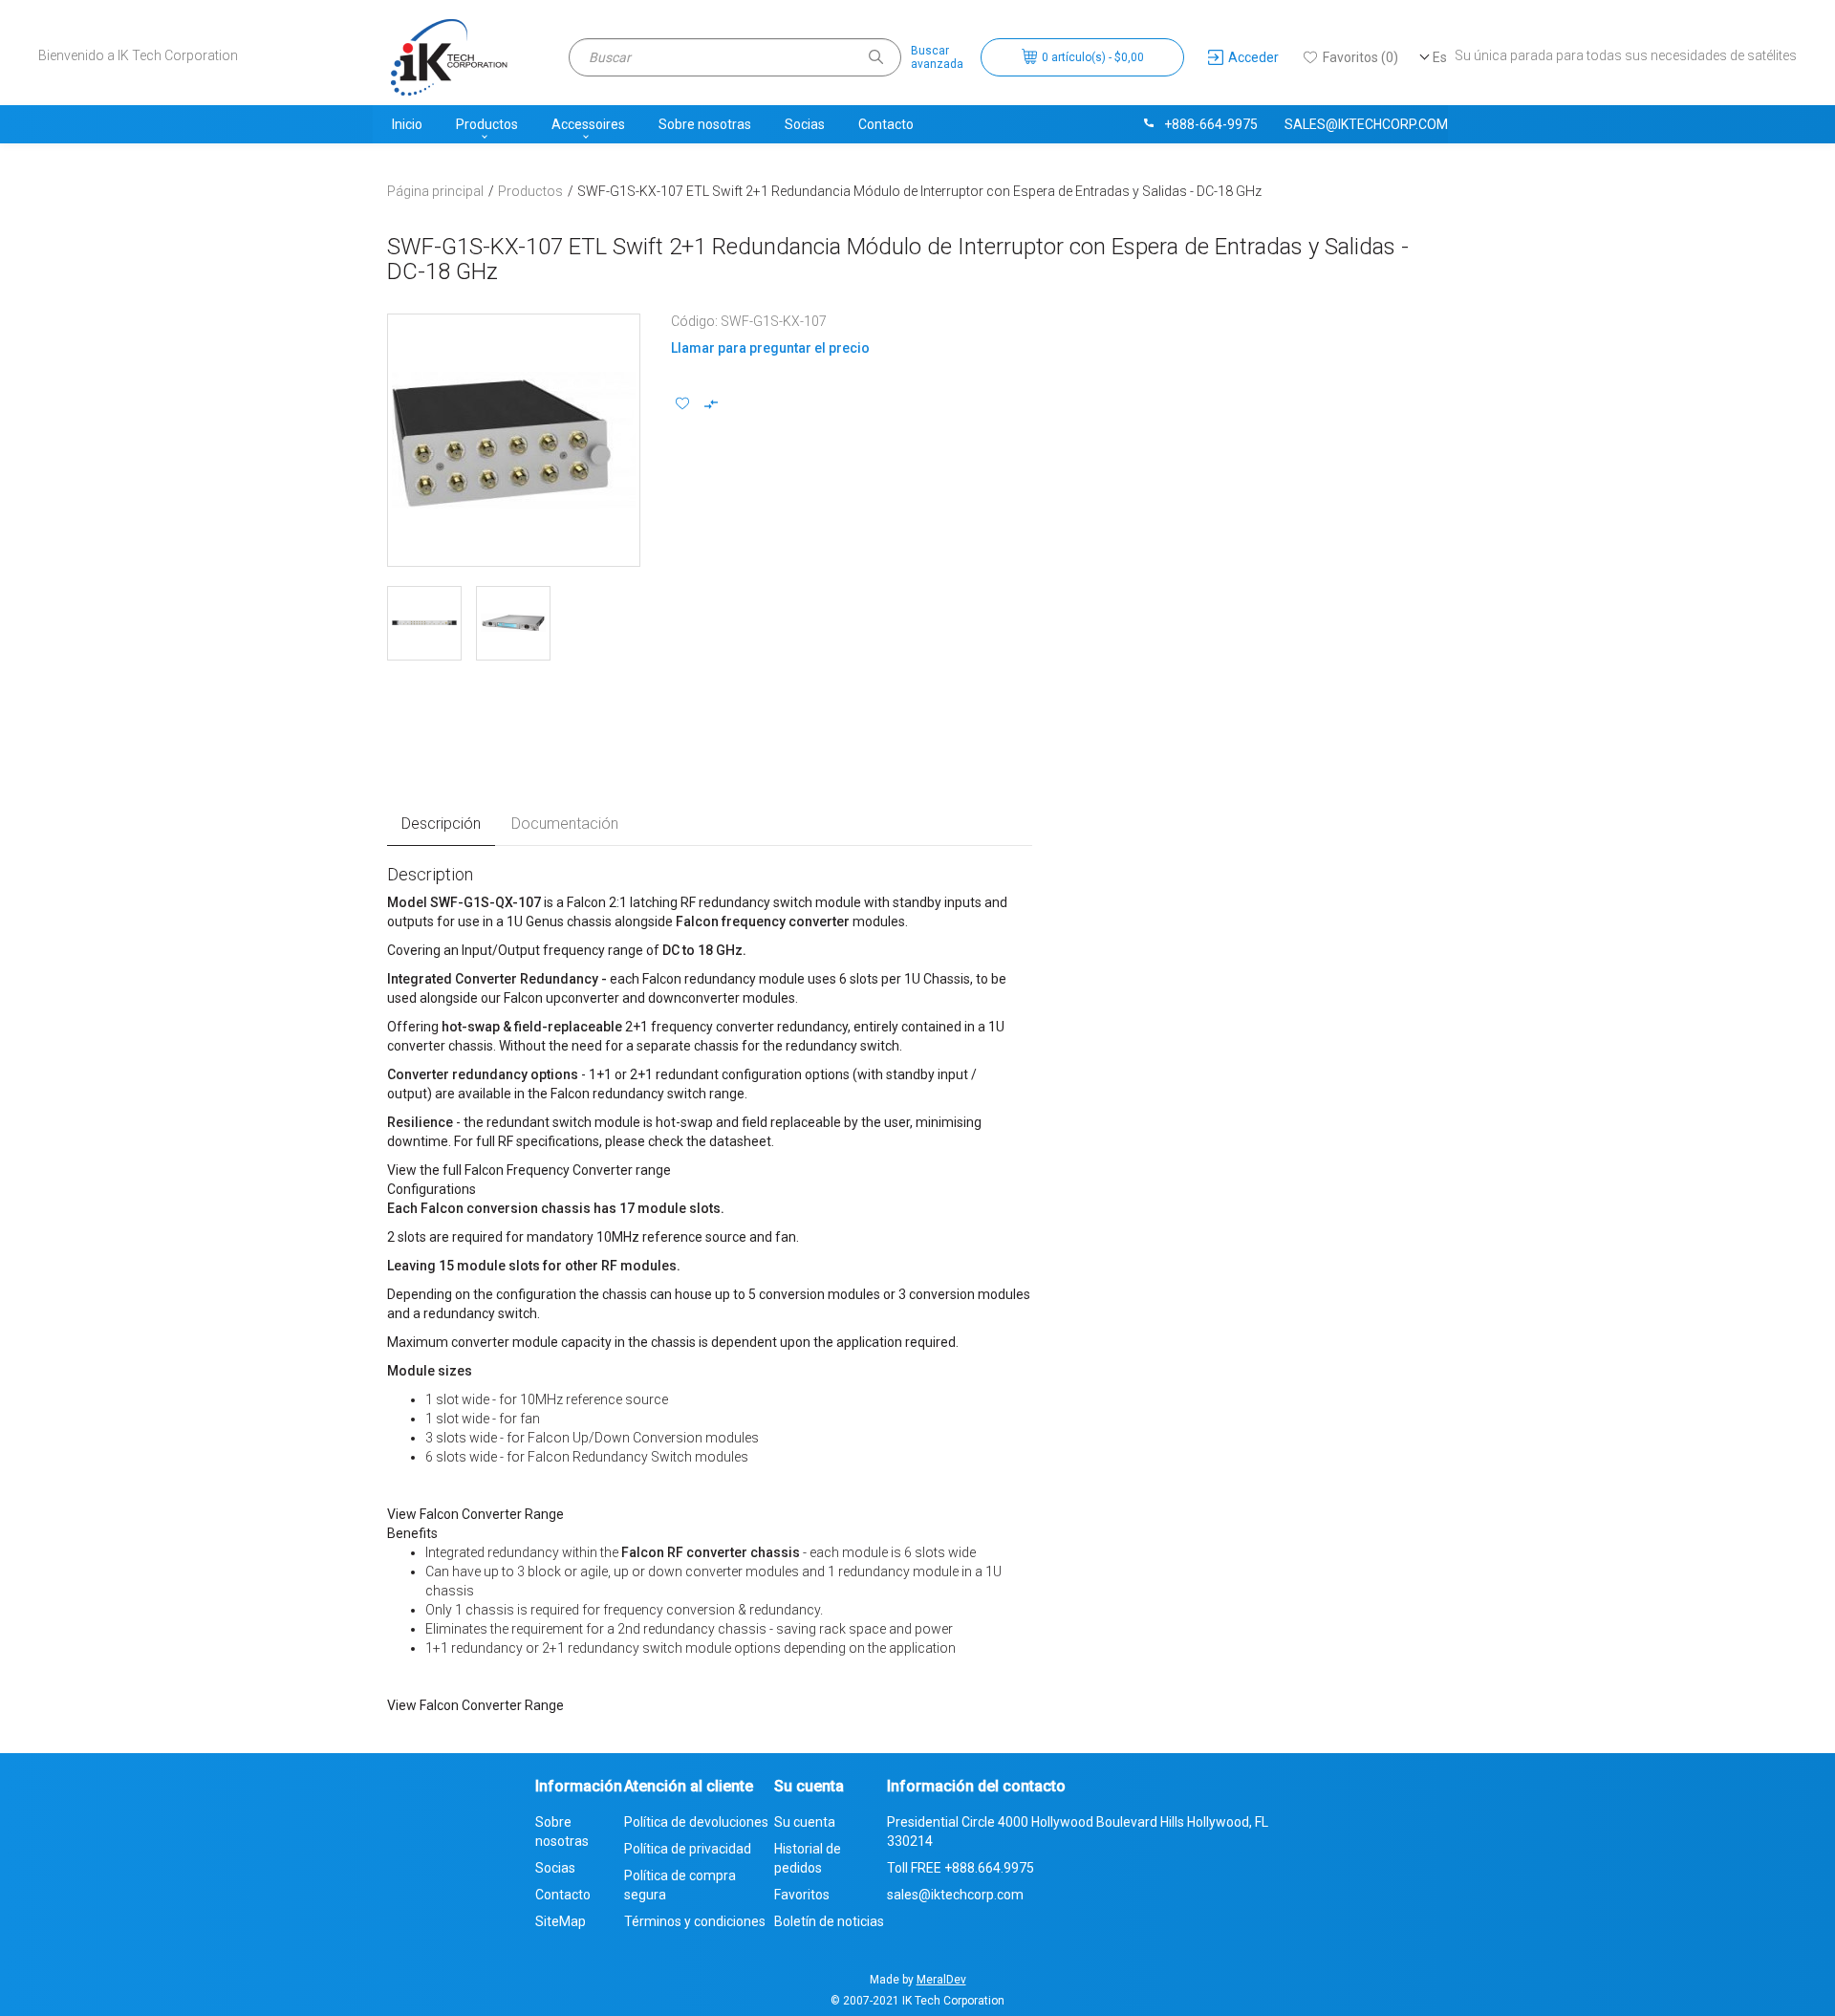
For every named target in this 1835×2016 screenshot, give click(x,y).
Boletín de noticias (829, 1921)
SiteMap (561, 1921)
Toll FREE (961, 1868)
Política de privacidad (688, 1849)
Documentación (565, 824)
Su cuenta (805, 1822)
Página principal (435, 191)
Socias (805, 124)
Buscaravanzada (937, 57)
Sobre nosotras (705, 124)
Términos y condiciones (695, 1921)
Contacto (886, 124)
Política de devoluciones (696, 1822)
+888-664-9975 (1211, 124)
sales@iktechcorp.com (1366, 124)
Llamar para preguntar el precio (770, 348)
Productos (487, 124)
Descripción (441, 824)
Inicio (407, 124)
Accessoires (588, 124)
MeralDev (941, 1980)
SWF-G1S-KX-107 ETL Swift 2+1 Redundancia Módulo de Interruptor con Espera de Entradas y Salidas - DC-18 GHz (919, 191)
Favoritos (802, 1895)
